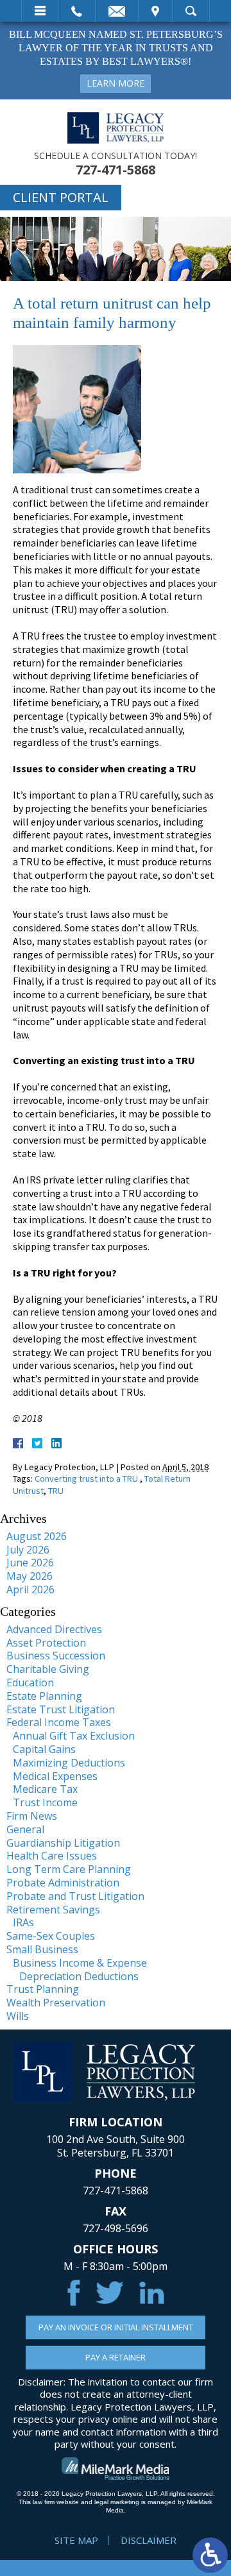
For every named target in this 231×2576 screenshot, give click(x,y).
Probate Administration (63, 1883)
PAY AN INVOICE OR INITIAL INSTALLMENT (116, 2327)
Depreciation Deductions (79, 1976)
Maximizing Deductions (69, 1763)
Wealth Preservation (56, 2003)
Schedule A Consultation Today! (116, 156)
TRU (56, 1491)
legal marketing (117, 2502)
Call (77, 11)
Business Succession (56, 1656)
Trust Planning (43, 1989)
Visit (155, 11)
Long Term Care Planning (69, 1869)
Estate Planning (44, 1696)
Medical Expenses (55, 1776)
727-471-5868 (116, 170)
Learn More (116, 83)
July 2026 (28, 1550)
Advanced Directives (54, 1629)
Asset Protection (46, 1643)
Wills (18, 2016)
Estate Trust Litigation (61, 1709)
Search (191, 11)
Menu (40, 11)
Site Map (76, 2540)
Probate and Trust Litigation (75, 1896)
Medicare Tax (45, 1789)
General (25, 1829)
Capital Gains (44, 1749)
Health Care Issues (52, 1856)
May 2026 (30, 1576)
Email (117, 11)
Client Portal (61, 197)
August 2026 (37, 1536)
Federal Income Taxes (59, 1722)
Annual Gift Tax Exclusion (74, 1736)
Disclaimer (149, 2540)
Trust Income (45, 1802)
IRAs (23, 1922)
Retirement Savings (53, 1910)
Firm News (32, 1816)
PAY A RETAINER (116, 2357)
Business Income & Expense (80, 1963)
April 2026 (30, 1589)
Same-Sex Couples (51, 1936)
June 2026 (30, 1563)
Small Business (42, 1949)
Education (30, 1682)
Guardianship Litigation (63, 1843)
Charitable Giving (48, 1669)
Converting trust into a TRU (87, 1479)
